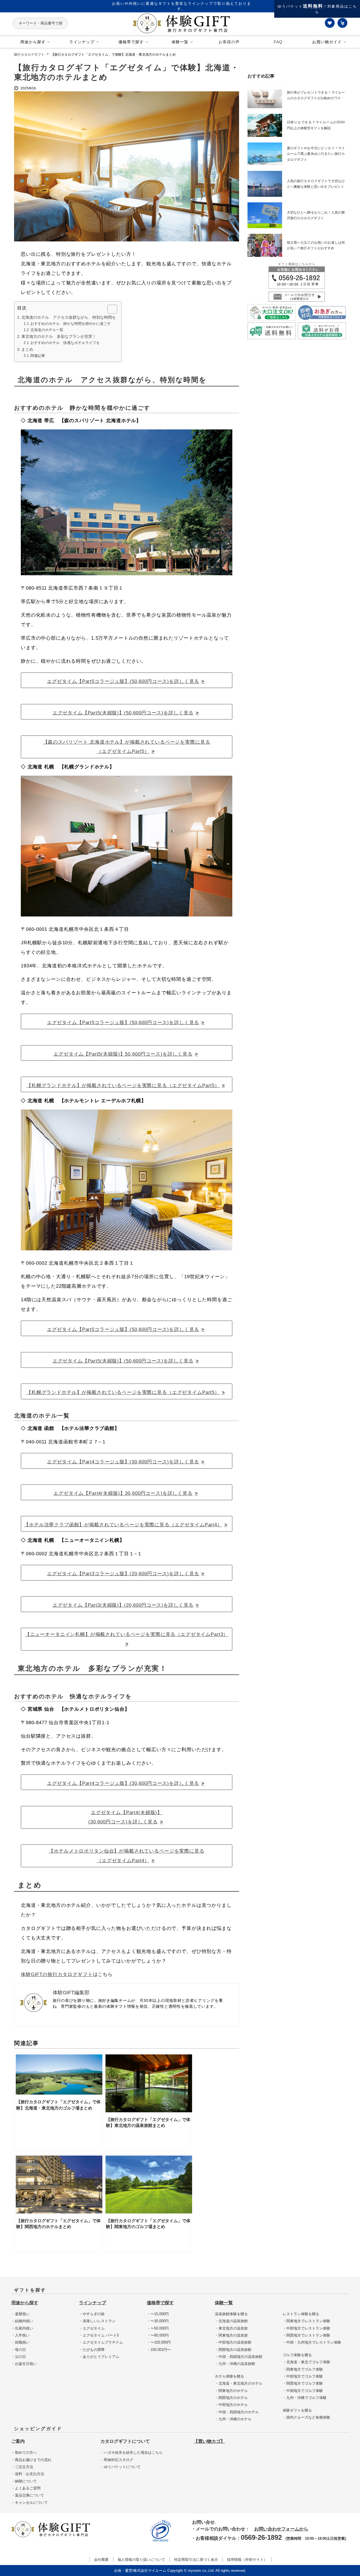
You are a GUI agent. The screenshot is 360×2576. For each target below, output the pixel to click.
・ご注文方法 (22, 2467)
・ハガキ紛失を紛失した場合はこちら (131, 2452)
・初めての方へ (24, 2452)
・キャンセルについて (30, 2503)
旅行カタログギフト (29, 55)
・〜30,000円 (158, 2321)
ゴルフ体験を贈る (297, 2355)
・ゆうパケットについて (121, 2467)
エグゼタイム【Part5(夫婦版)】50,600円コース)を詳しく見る (123, 1054)
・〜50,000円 (158, 2328)
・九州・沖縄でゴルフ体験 (305, 2398)
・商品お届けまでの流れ (31, 2460)
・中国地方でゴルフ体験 (303, 2391)
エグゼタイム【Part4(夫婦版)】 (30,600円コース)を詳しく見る (125, 1817)
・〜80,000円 (158, 2335)
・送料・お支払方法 (28, 2474)
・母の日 (19, 2350)
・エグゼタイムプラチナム (101, 2342)
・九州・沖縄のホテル (233, 2419)
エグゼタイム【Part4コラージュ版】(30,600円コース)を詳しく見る (123, 1462)
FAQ (278, 42)
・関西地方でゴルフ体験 (303, 2383)
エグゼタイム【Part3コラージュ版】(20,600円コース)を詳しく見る (123, 1574)
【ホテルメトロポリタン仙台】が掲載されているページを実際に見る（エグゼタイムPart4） (126, 1856)
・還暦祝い (20, 2314)
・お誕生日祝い (24, 2364)
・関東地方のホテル (231, 2391)
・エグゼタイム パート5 (99, 2335)
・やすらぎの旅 (92, 2314)
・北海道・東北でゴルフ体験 (306, 2362)
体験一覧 (224, 2303)
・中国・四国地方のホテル (237, 2412)
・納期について (24, 2481)
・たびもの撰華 (92, 2350)
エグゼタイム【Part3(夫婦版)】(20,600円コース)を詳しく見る (123, 1605)
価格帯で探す (160, 2303)
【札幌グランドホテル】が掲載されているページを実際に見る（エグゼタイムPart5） (123, 1086)
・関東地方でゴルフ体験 (303, 2369)
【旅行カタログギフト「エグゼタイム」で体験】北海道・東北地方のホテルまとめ (113, 55)
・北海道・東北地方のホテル (239, 2383)
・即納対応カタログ (117, 2460)
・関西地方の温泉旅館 (233, 2350)
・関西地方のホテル (231, 2398)
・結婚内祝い (22, 2321)
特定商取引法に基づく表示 (196, 2560)
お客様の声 (229, 42)
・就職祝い (20, 2342)
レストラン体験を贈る (301, 2314)
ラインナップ (93, 2303)
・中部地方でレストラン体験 (306, 2328)
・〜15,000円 (158, 2314)
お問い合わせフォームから (281, 2529)
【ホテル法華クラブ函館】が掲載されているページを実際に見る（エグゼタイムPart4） (123, 1525)
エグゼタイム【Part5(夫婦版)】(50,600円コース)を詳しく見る (123, 713)
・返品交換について (28, 2495)
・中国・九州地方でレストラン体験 (312, 2342)
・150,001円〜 (159, 2350)
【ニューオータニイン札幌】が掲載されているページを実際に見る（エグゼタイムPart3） (127, 1634)
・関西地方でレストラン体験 (306, 2335)
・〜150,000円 (159, 2342)
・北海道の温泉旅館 (231, 2321)
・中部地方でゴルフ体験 (303, 2376)
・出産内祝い (22, 2328)
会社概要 (101, 2560)
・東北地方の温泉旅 (231, 2328)
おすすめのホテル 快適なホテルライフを (65, 343)
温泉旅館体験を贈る (231, 2314)
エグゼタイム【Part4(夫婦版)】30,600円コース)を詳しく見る (123, 1493)
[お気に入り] (330, 23)
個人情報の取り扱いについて (141, 2560)
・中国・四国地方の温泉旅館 (239, 2357)
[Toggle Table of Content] (110, 309)
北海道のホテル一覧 (47, 330)
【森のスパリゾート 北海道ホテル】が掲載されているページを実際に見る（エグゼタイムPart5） (127, 747)
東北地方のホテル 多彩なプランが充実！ (59, 336)
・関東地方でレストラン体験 (306, 2321)
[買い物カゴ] (343, 23)
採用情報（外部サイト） (247, 2560)
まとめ (27, 349)
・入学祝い (20, 2335)
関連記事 (38, 356)
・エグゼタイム (92, 2328)
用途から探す (25, 2303)
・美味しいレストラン (97, 2321)
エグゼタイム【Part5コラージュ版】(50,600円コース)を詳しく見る (123, 681)
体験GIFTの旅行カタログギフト (57, 1974)
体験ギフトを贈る (297, 2410)
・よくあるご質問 (26, 2488)
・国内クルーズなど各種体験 (306, 2417)
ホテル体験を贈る (229, 2376)
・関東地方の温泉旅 (231, 2335)
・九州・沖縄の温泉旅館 (235, 2364)
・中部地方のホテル (231, 2405)
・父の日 (19, 2357)
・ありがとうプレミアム (99, 2357)
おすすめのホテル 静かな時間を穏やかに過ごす (71, 324)
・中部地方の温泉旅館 (233, 2342)
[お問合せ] (297, 277)
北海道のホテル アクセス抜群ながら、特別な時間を (69, 317)
